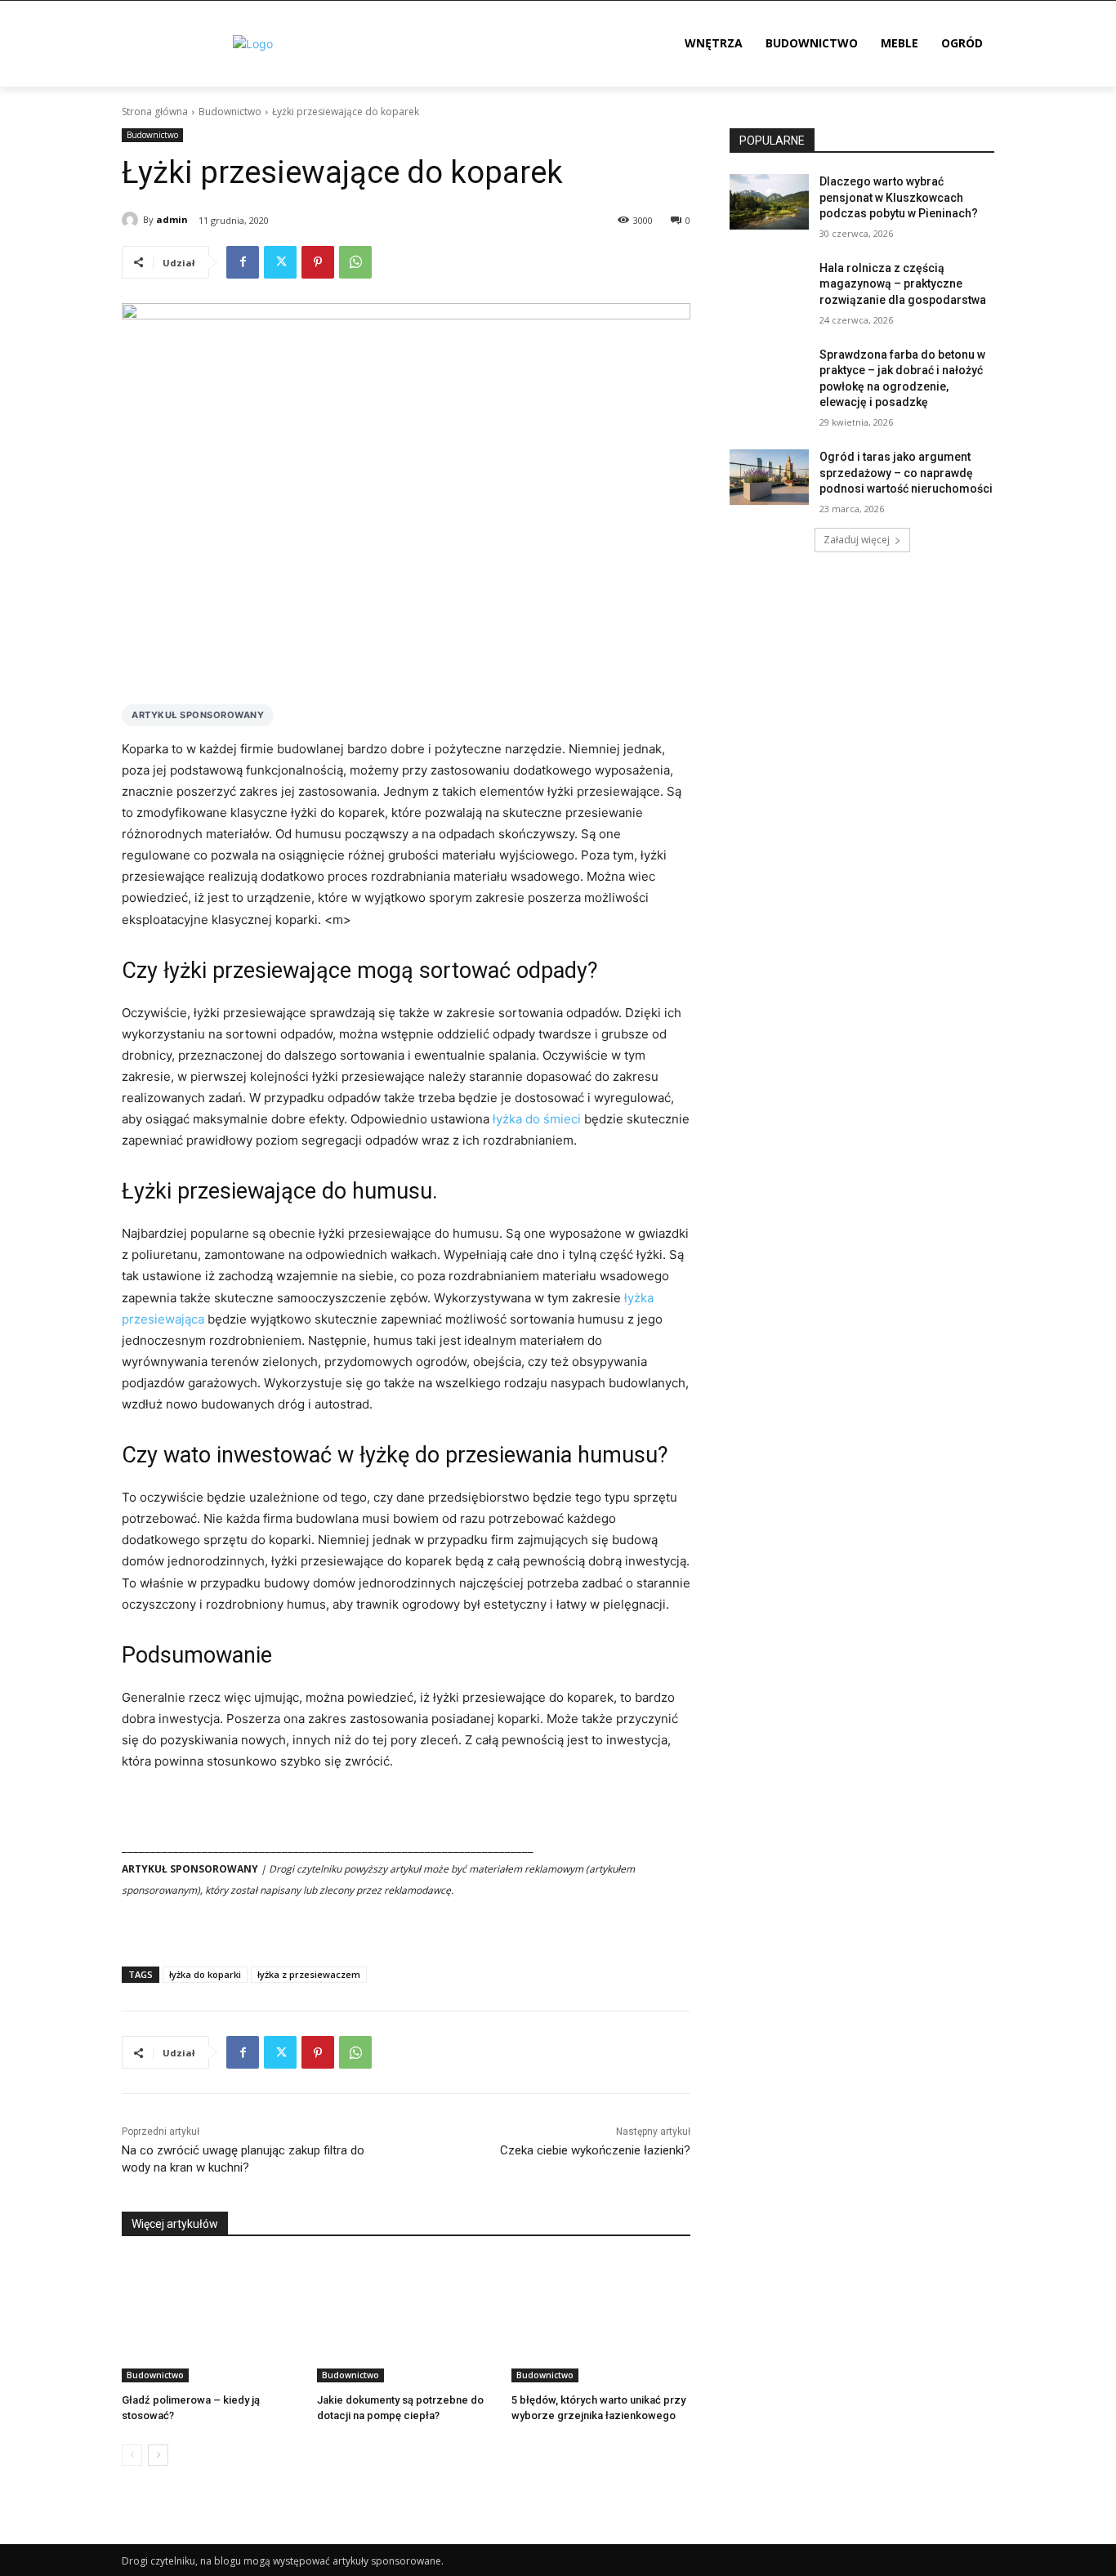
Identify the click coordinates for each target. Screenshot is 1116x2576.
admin (172, 219)
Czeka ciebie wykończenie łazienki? (595, 2150)
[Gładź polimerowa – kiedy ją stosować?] (211, 2320)
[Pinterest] (318, 262)
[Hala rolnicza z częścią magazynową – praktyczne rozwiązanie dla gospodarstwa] (769, 288)
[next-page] (158, 2455)
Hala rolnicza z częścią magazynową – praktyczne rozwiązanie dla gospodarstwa (903, 284)
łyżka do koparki (205, 1974)
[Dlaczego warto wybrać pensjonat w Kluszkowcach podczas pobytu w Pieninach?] (769, 202)
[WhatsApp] (355, 262)
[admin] (132, 220)
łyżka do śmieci (537, 1119)
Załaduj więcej (857, 540)
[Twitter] (280, 262)
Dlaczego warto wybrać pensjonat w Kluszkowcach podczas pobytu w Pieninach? (899, 197)
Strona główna (155, 112)
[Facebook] (243, 262)
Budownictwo (230, 112)
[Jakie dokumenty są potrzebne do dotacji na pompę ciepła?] (406, 2320)
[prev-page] (132, 2455)
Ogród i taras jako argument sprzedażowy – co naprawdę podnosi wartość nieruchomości (906, 473)
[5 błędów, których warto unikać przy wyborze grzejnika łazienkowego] (601, 2320)
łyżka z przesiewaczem (309, 1974)
